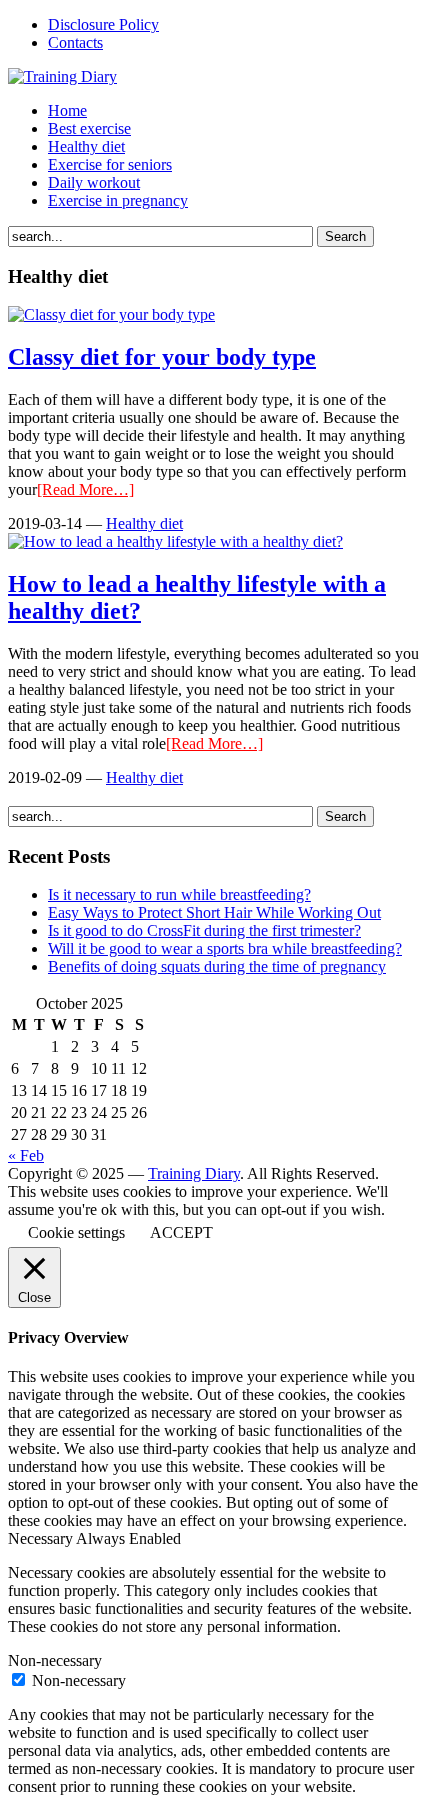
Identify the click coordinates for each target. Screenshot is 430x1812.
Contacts (75, 42)
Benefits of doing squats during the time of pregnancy (217, 966)
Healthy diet (86, 146)
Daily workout (94, 182)
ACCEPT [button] (181, 1232)
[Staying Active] (62, 76)
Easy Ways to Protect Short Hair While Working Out (214, 912)
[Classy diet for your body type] (111, 314)
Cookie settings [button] (76, 1232)
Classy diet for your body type (162, 357)
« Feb (26, 1155)
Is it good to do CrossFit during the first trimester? (204, 930)
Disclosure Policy (103, 24)
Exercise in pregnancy (118, 200)
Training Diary (194, 1173)
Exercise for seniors (110, 164)
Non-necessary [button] (55, 1660)
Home (67, 110)
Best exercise (89, 128)
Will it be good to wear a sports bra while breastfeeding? (225, 948)
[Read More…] (85, 489)
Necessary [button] (42, 1538)
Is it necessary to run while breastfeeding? (179, 894)
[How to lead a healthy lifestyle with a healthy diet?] (175, 541)
